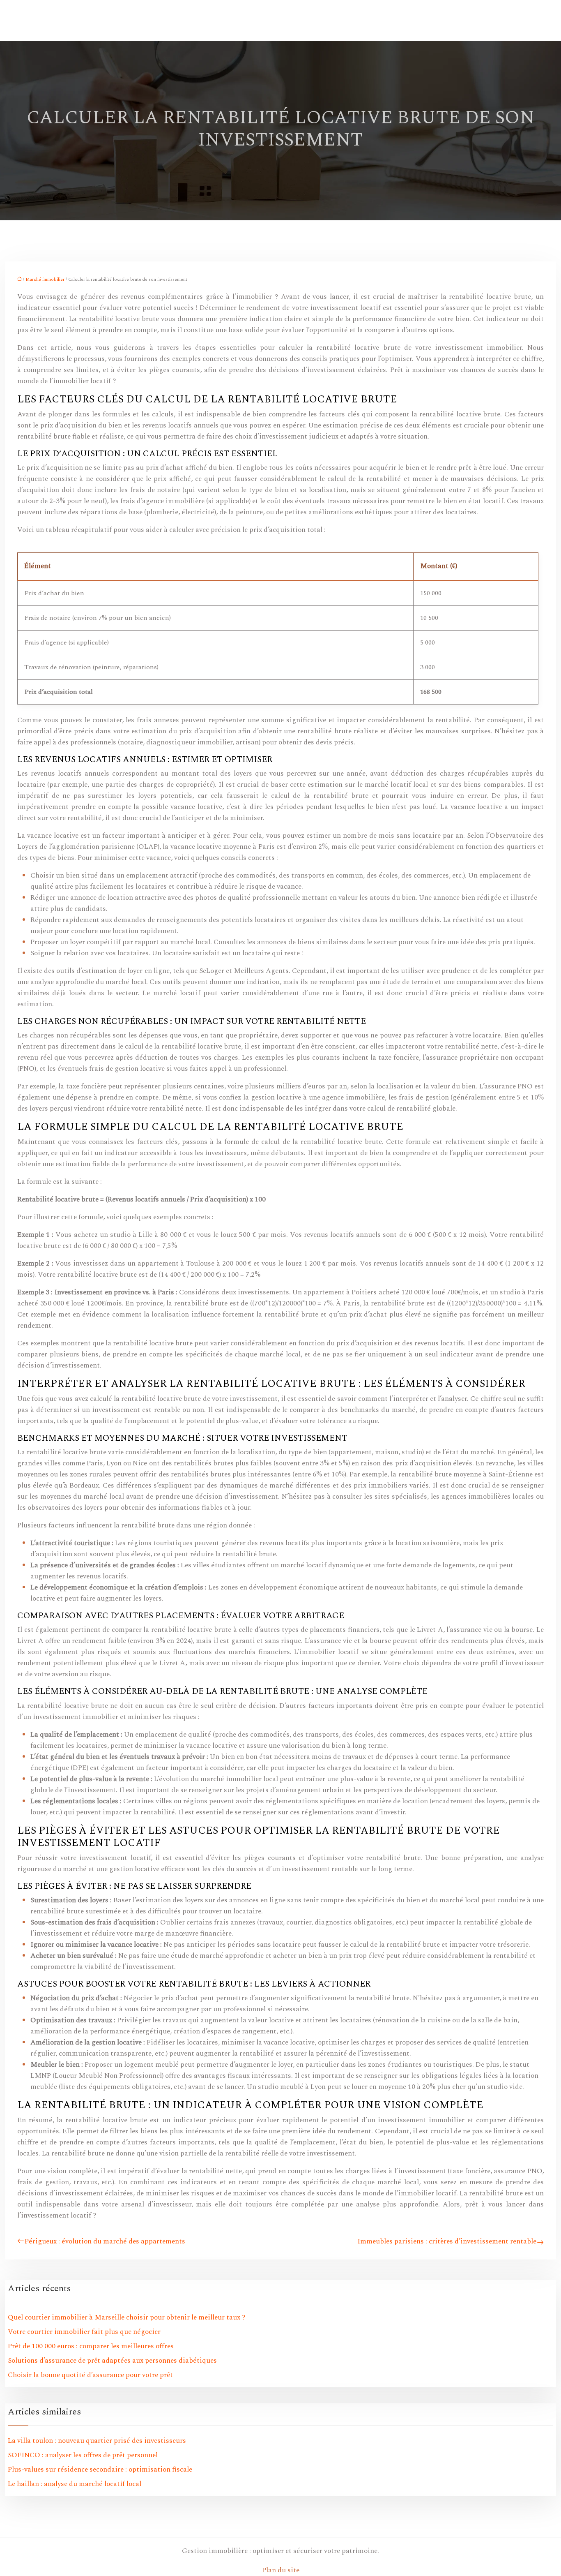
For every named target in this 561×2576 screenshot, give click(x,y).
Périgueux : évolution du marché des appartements (105, 2241)
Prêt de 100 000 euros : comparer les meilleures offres (91, 2346)
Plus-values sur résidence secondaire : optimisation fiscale (100, 2470)
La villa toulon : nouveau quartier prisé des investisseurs (97, 2441)
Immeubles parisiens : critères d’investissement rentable (447, 2241)
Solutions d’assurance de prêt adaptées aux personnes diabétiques (112, 2361)
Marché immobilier (45, 279)
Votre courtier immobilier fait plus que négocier (84, 2332)
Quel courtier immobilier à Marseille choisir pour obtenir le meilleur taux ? (126, 2317)
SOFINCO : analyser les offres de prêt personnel (83, 2455)
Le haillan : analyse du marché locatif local (75, 2484)
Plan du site (281, 2570)
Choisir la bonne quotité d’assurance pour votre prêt (90, 2375)
